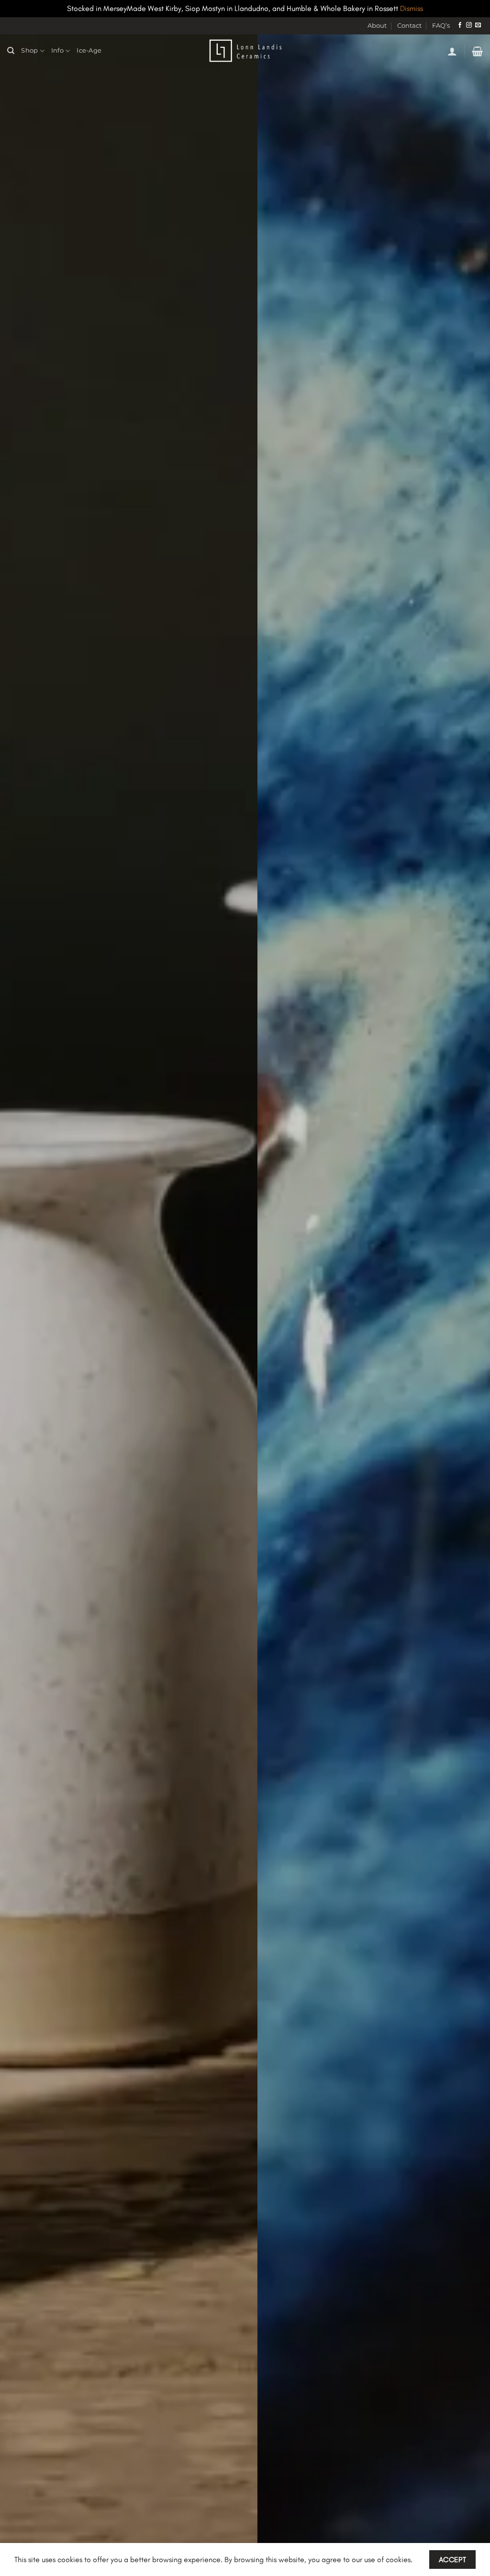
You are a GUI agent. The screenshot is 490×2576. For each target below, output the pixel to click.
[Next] (468, 1305)
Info (57, 50)
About (377, 26)
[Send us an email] (478, 25)
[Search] (11, 51)
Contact (409, 26)
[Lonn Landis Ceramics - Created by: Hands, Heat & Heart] (245, 51)
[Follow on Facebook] (460, 25)
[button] (452, 51)
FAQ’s (441, 26)
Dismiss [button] (412, 8)
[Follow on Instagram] (469, 25)
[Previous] (22, 1305)
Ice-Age (89, 50)
